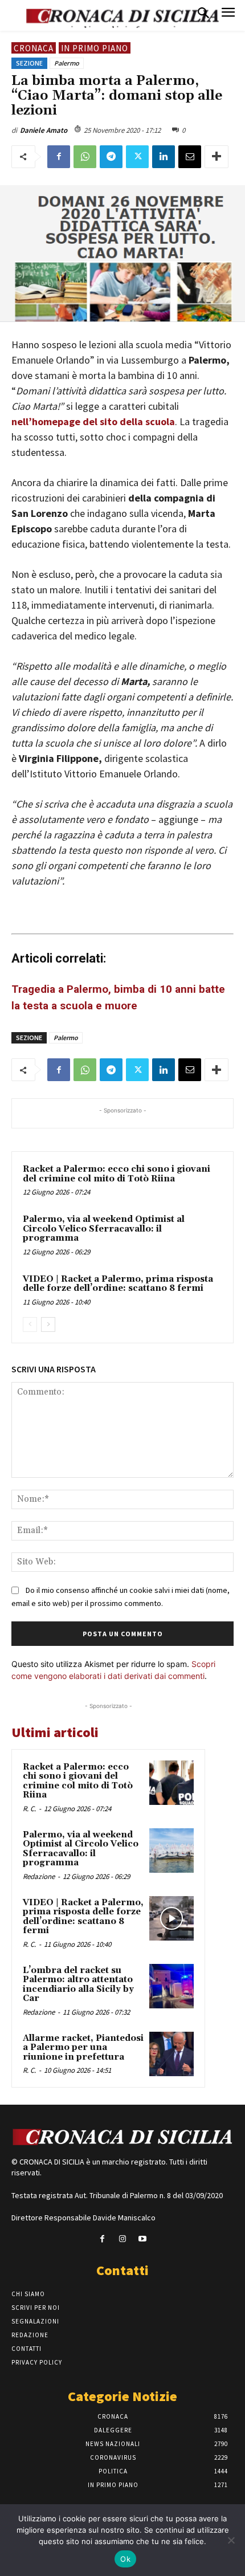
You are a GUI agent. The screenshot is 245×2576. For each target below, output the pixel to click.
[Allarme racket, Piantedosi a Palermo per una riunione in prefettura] (171, 2054)
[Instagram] (122, 2239)
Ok (125, 2559)
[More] (217, 157)
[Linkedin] (164, 157)
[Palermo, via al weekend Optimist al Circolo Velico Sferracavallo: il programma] (171, 1851)
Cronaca (34, 48)
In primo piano (95, 48)
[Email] (190, 157)
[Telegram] (111, 157)
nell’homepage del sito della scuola (93, 421)
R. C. (29, 1809)
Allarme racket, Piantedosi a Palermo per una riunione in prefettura (83, 2048)
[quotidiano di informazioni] (122, 2138)
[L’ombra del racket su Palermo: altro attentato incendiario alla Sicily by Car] (171, 1986)
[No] (231, 2540)
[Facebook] (59, 157)
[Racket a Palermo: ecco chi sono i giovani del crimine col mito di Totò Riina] (171, 1783)
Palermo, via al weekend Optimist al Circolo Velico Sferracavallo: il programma (104, 1229)
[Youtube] (143, 2239)
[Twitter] (137, 157)
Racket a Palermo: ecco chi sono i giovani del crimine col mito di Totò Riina (117, 1174)
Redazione (39, 1876)
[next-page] (48, 1324)
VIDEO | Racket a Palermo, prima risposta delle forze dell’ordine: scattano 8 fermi (118, 1284)
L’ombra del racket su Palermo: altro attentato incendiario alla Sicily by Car (78, 1985)
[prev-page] (30, 1324)
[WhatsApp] (85, 157)
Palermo (67, 63)
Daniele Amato (44, 130)
